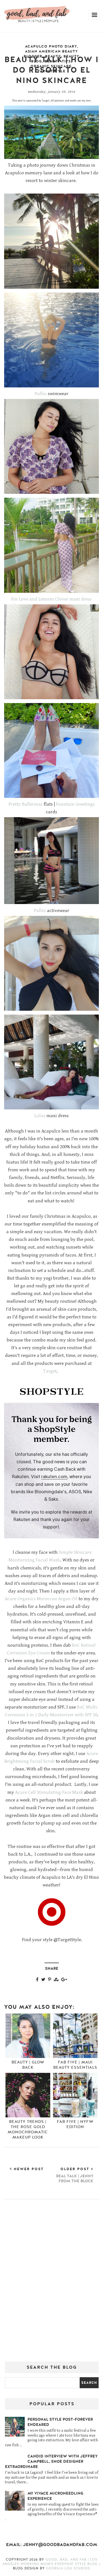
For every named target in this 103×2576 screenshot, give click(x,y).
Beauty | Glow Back (28, 2065)
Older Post (75, 2175)
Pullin (41, 394)
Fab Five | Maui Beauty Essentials (75, 2065)
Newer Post (28, 2169)
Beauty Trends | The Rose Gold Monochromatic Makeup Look (28, 2129)
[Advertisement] (51, 2282)
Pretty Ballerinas (26, 804)
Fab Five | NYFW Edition (75, 2124)
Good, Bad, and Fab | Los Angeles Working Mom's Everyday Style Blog (51, 2562)
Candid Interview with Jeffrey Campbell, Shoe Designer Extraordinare (51, 2461)
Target (50, 1371)
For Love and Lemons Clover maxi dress (51, 599)
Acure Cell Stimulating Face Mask (49, 1792)
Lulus (40, 1116)
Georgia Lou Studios (68, 2568)
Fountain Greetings (75, 804)
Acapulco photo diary (51, 46)
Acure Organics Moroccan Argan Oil (41, 1599)
